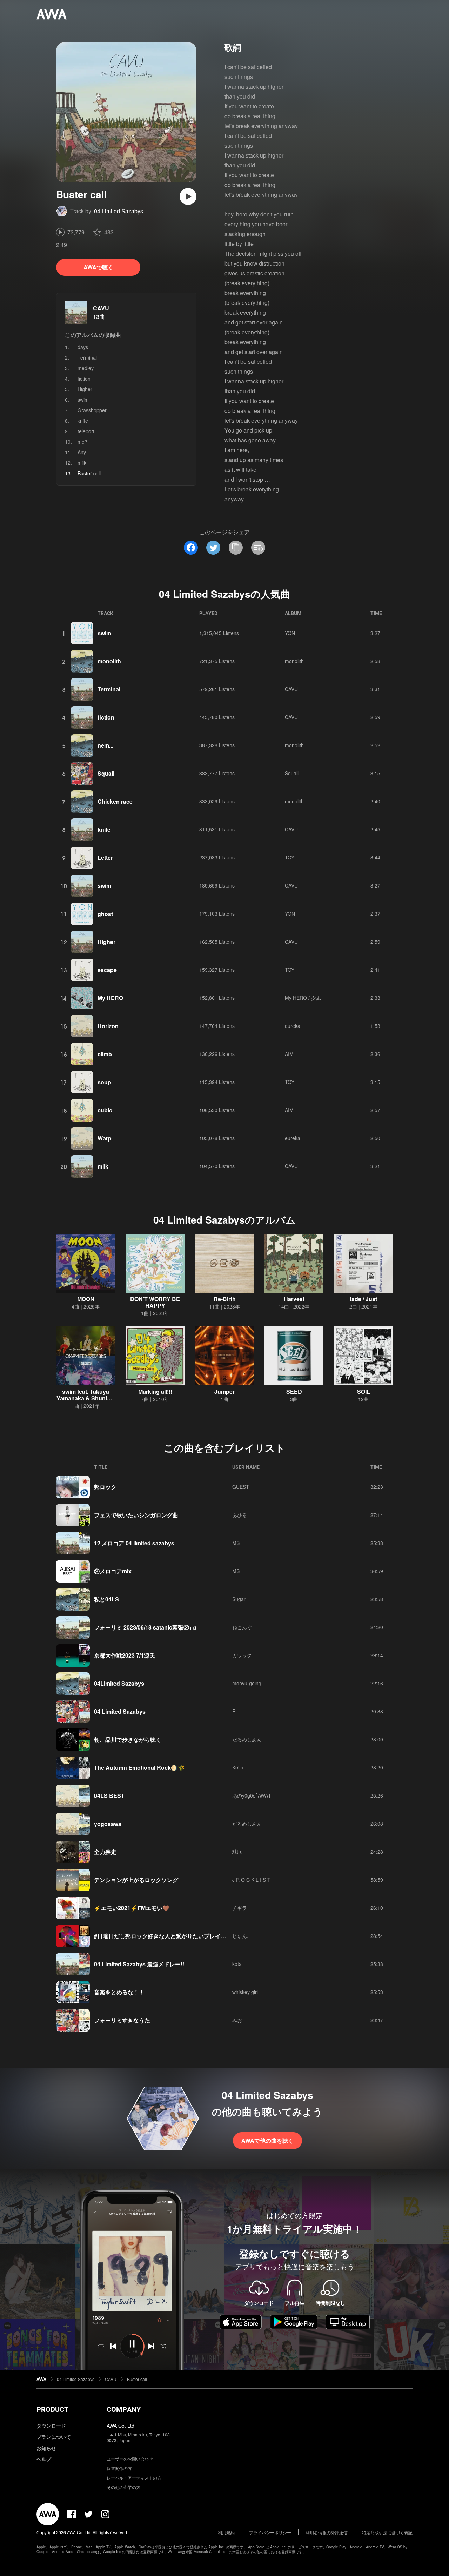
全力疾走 (105, 1852)
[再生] (188, 196)
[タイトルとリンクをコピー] (236, 548)
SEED (294, 1391)
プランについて (54, 2437)
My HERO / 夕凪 (303, 998)
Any (82, 452)
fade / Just (363, 1299)
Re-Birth (225, 1299)
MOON (86, 1299)
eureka (293, 1026)
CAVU (101, 308)
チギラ (240, 1908)
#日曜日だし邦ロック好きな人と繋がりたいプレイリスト (166, 1936)
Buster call (137, 2379)
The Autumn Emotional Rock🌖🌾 (139, 1768)
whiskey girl (245, 1992)
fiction (84, 379)
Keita (238, 1767)
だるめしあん (247, 1739)
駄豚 (237, 1852)
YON (290, 633)
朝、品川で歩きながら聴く (128, 1739)
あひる (240, 1515)
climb (105, 1054)
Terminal (87, 357)
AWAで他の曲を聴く (267, 2140)
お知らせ (46, 2448)
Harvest (294, 1299)
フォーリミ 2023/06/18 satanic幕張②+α (145, 1627)
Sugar (239, 1599)
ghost (105, 914)
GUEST (241, 1487)
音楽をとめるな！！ (119, 1992)
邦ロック (105, 1487)
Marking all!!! (155, 1391)
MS (236, 1543)
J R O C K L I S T (251, 1880)
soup (104, 1082)
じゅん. (240, 1936)
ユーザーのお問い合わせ (130, 2459)
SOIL (364, 1391)
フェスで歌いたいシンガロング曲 (136, 1515)
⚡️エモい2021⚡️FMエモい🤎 (132, 1908)
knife (83, 421)
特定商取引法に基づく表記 (387, 2532)
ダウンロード (51, 2426)
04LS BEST (109, 1796)
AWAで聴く (98, 267)
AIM (289, 1054)
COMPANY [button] (124, 2409)
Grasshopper (92, 410)
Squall (106, 773)
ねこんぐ (242, 1627)
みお (237, 2020)
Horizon (108, 1026)
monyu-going (247, 1683)
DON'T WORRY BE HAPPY (155, 1302)
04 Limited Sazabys (119, 211)
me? (82, 442)
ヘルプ (44, 2459)
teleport (86, 431)
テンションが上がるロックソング (136, 1880)
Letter (105, 858)
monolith (109, 661)
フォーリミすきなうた (122, 2020)
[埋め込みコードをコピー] (258, 548)
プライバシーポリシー (270, 2532)
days (83, 347)
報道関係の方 (119, 2468)
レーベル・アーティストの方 (134, 2478)
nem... (105, 745)
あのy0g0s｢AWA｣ (251, 1795)
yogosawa (108, 1824)
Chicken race (115, 801)
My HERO (110, 998)
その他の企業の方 (123, 2487)
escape (107, 970)
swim (83, 400)
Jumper (224, 1391)
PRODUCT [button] (52, 2409)
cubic (105, 1110)
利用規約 (226, 2532)
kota (237, 1964)
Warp (105, 1138)
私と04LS (106, 1599)
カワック (242, 1655)
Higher (85, 389)
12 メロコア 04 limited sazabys (134, 1543)
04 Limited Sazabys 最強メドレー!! (139, 1964)
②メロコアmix (113, 1571)
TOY (290, 857)
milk (82, 463)
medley (86, 368)
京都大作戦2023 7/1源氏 (125, 1655)
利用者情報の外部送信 (327, 2532)
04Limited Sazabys (119, 1683)
